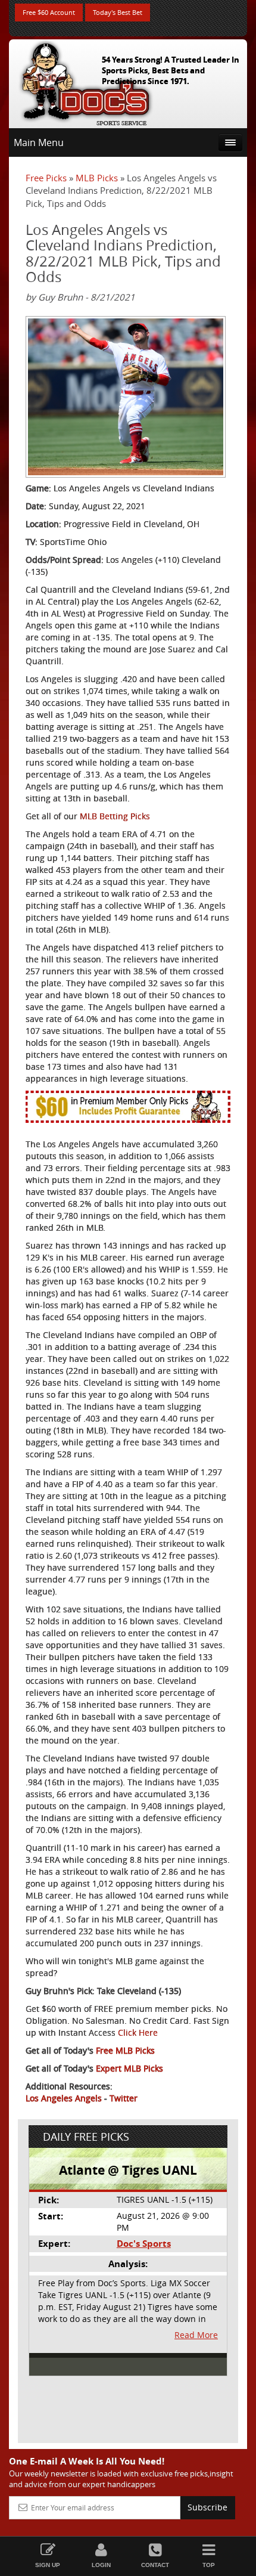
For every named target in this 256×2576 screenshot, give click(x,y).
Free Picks (46, 178)
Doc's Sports (144, 2244)
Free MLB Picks (125, 2050)
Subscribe (207, 2507)
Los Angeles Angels (64, 2098)
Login (101, 2565)
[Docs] (86, 81)
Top (209, 2565)
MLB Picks (97, 178)
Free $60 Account (49, 12)
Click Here (138, 2032)
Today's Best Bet (118, 12)
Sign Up (48, 2565)
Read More (196, 2335)
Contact (155, 2565)
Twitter (124, 2098)
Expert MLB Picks (129, 2068)
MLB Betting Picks (115, 816)
